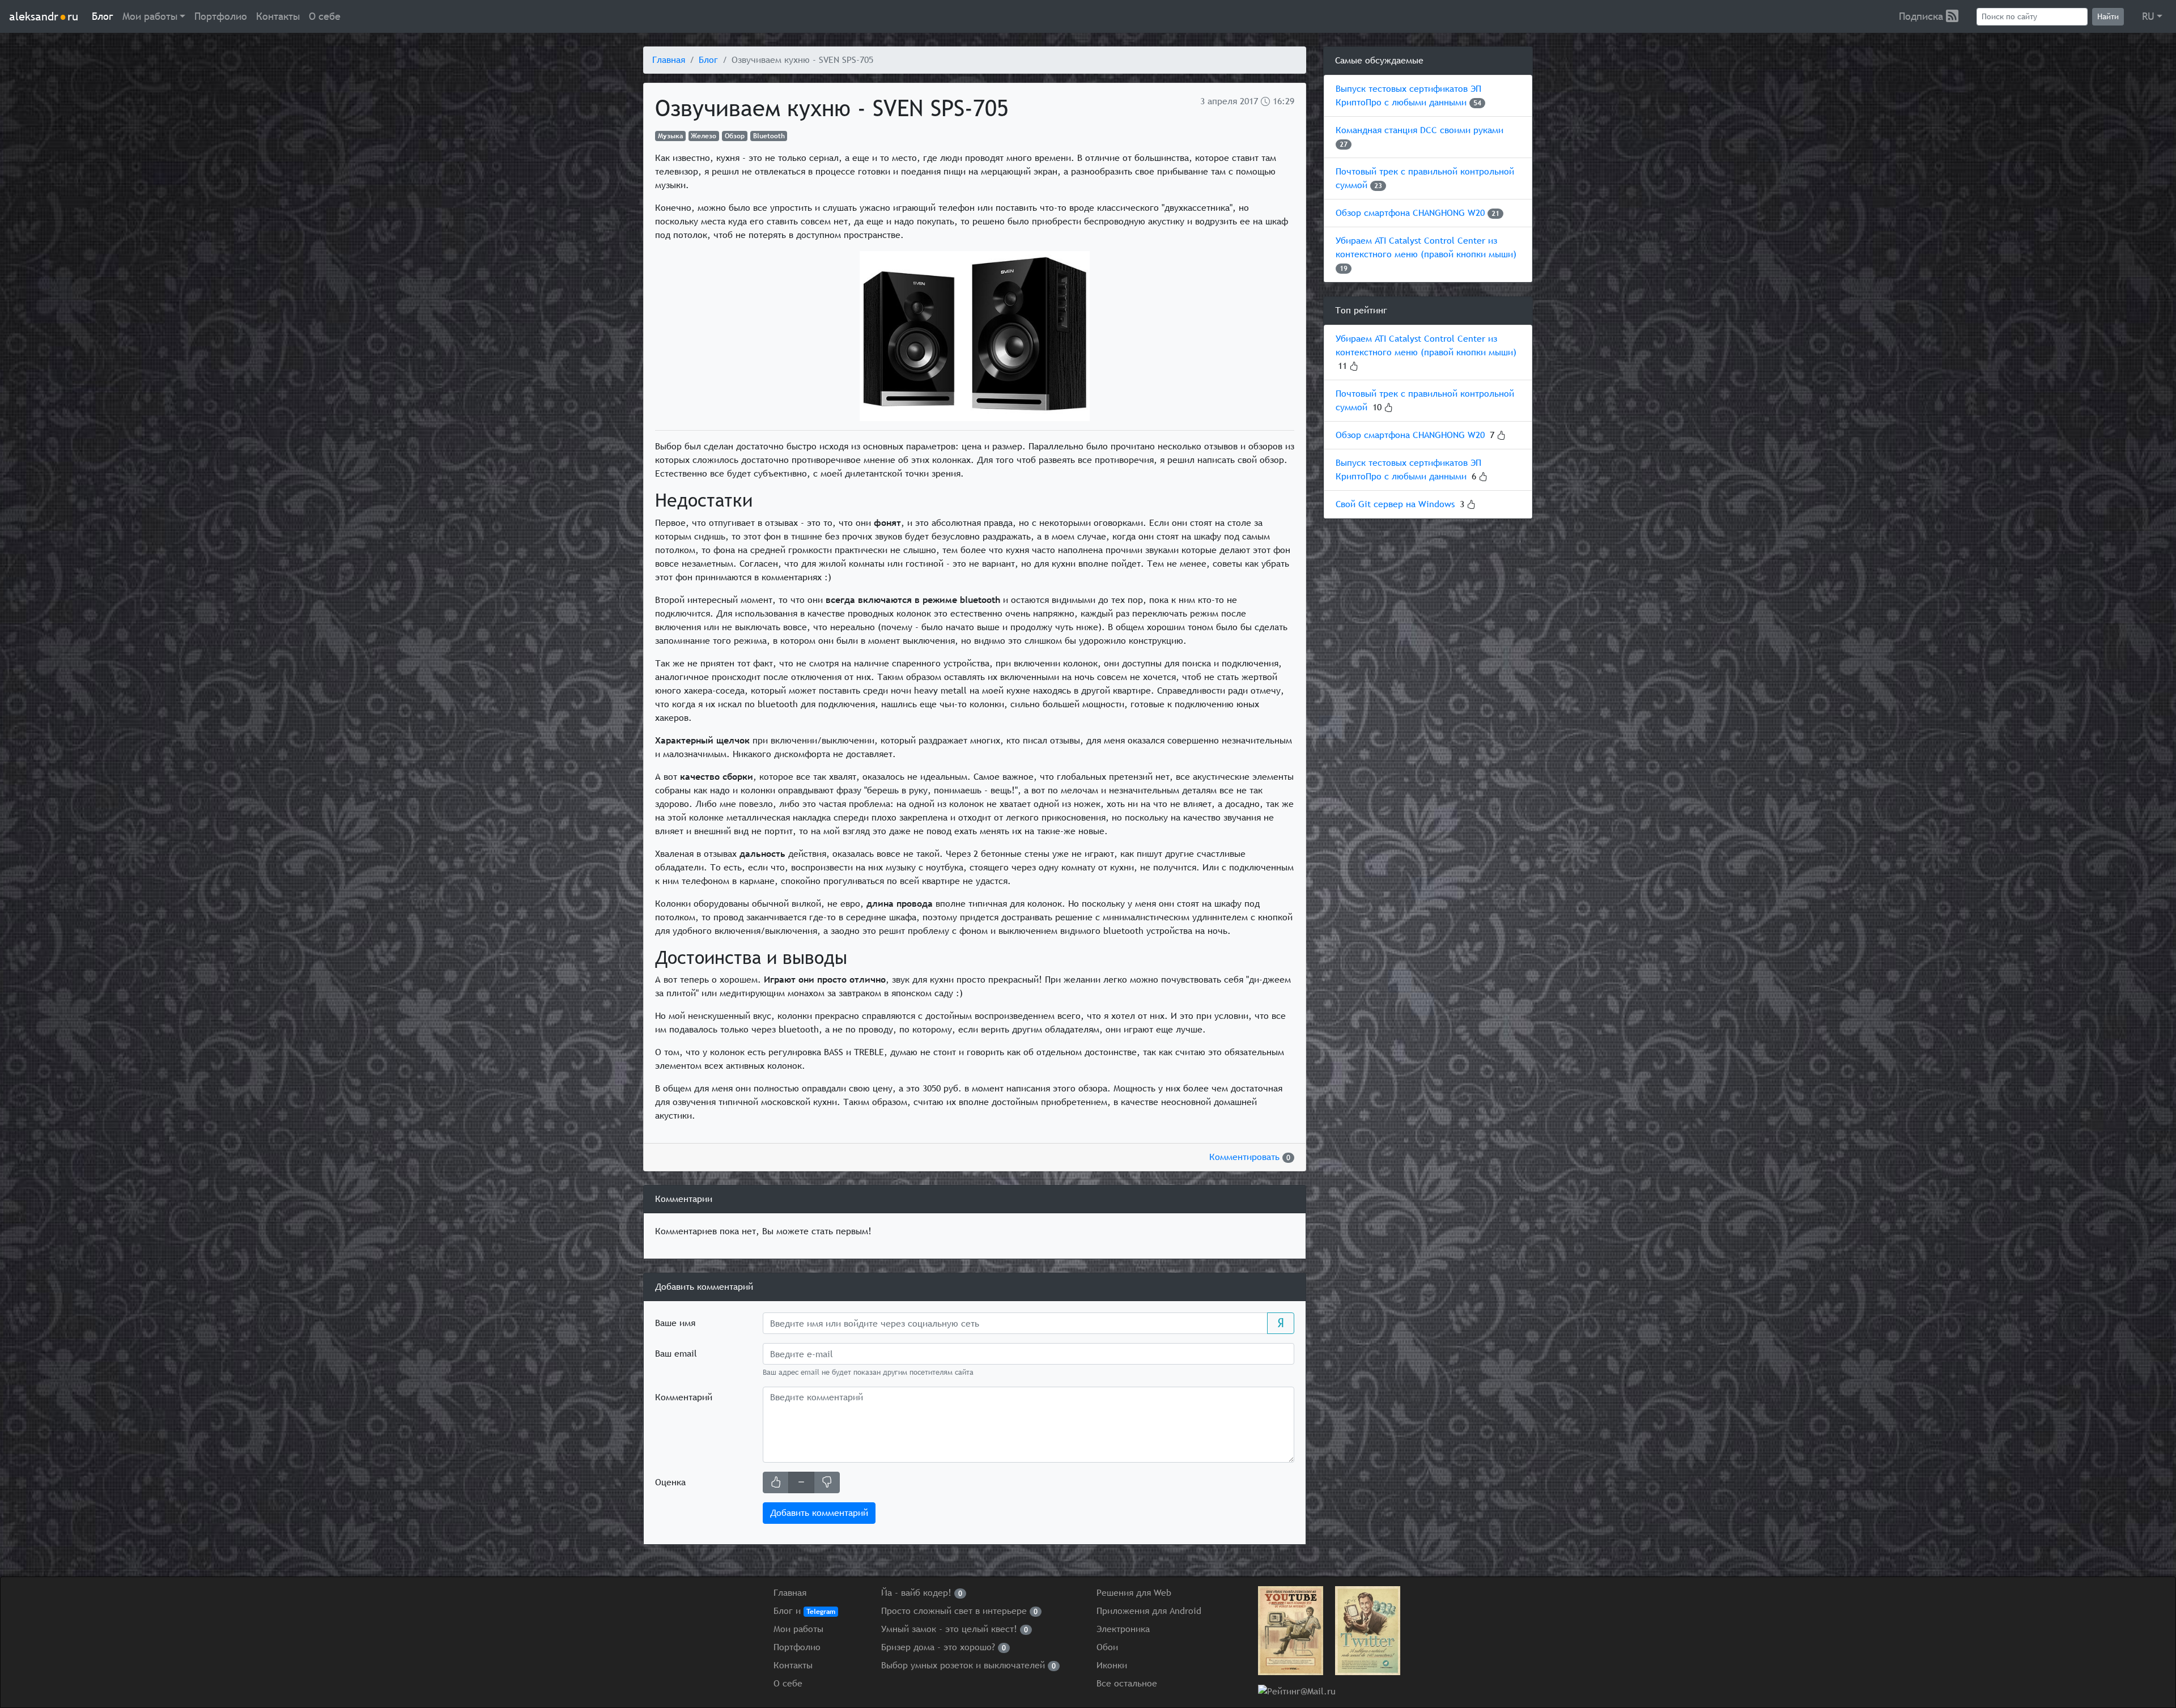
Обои (1107, 1647)
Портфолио (221, 16)
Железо (704, 136)
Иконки (1112, 1665)
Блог (103, 16)
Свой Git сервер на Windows (1395, 504)
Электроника (1123, 1629)
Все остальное (1127, 1683)
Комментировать (1250, 1157)
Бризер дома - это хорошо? (943, 1647)
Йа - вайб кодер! (922, 1593)
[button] (154, 16)
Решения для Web (1134, 1593)
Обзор (735, 136)
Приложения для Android (1149, 1611)
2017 (1249, 101)
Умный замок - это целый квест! (955, 1629)
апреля (1222, 101)
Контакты (278, 16)
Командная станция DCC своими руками (1419, 130)
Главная (669, 60)
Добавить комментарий (819, 1513)
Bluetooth (769, 136)
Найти (2108, 16)
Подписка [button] (1922, 16)
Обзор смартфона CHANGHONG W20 (1410, 213)
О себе (325, 16)
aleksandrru (44, 16)
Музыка (670, 136)
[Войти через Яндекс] (1281, 1323)
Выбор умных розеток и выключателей (968, 1665)
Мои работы (798, 1629)
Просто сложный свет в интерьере (959, 1611)
